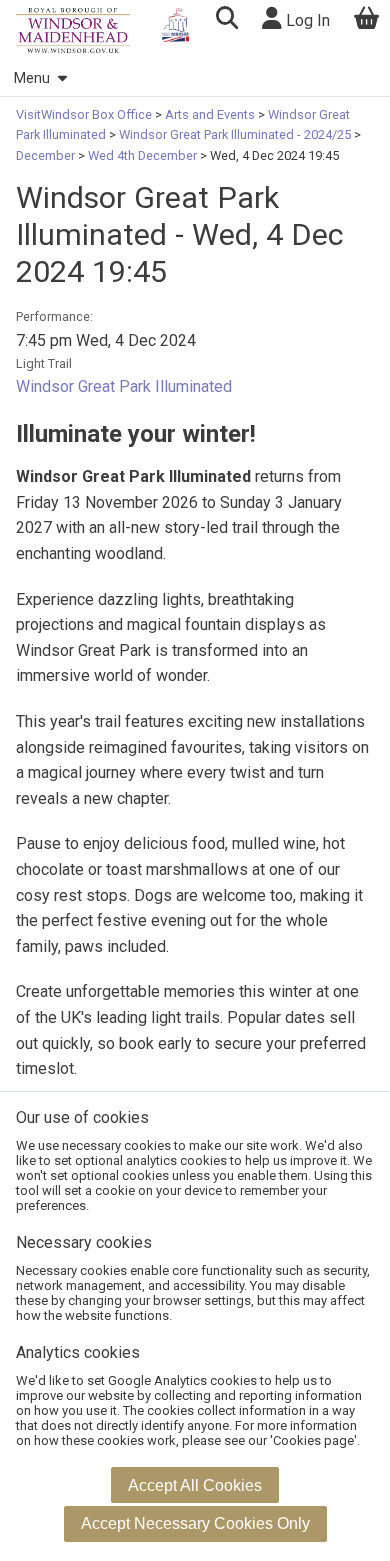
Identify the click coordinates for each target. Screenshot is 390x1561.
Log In (306, 20)
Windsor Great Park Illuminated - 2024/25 (235, 134)
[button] (226, 20)
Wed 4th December (142, 155)
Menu (32, 78)
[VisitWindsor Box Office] (73, 30)
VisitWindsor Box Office (85, 114)
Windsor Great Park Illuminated (124, 386)
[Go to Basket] (367, 20)
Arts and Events (210, 114)
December (47, 155)
